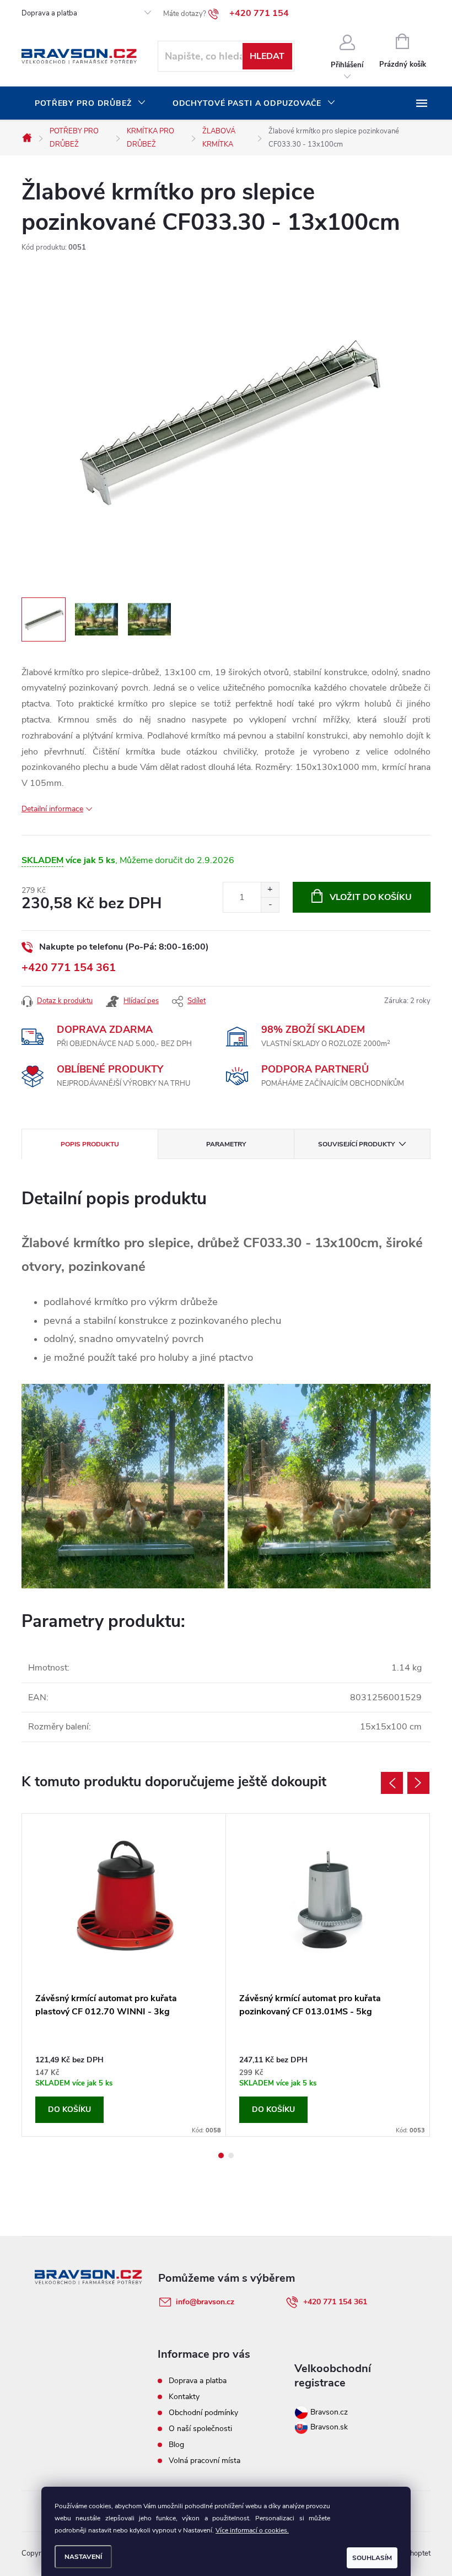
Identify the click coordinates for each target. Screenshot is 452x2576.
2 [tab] (231, 2155)
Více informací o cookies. (252, 2530)
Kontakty (184, 2397)
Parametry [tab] (226, 1144)
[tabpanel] (124, 1975)
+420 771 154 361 (69, 968)
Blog (176, 2445)
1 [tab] (221, 2155)
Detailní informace (52, 809)
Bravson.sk (328, 2427)
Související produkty (356, 1144)
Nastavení (83, 2557)
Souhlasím (372, 2558)
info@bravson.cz (205, 2302)
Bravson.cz (329, 2412)
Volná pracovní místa (205, 2461)
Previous (392, 1783)
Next (418, 1783)
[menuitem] (90, 104)
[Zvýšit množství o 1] (270, 890)
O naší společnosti (200, 2429)
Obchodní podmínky (203, 2413)
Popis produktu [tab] (90, 1144)
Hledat (267, 56)
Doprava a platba (49, 13)
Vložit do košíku (371, 897)
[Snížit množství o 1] (270, 905)
